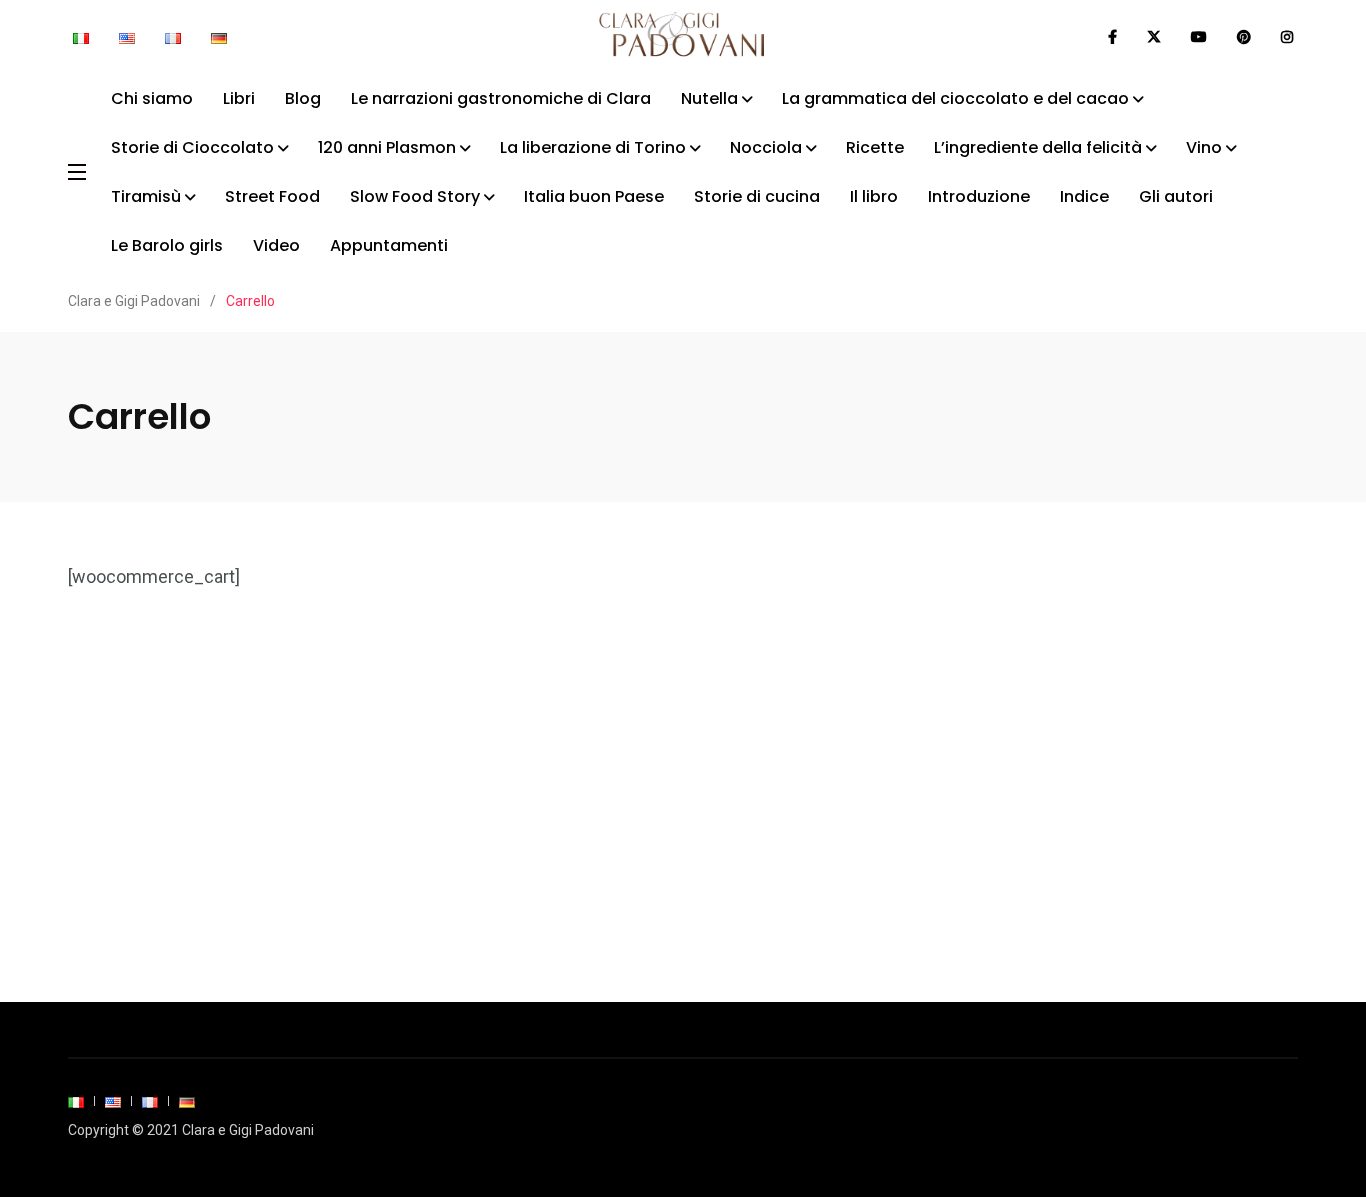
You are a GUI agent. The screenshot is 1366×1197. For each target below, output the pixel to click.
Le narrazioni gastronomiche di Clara (501, 98)
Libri (239, 98)
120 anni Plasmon (387, 147)
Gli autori (1176, 196)
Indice (1084, 196)
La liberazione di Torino (593, 147)
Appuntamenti (389, 245)
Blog (303, 98)
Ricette (875, 147)
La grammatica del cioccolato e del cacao (955, 98)
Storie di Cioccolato (192, 147)
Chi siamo (152, 98)
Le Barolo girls (167, 245)
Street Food (272, 196)
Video (276, 245)
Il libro (874, 196)
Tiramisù (146, 196)
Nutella (709, 98)
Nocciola (766, 147)
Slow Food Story (415, 196)
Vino (1204, 147)
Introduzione (979, 196)
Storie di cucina (757, 196)
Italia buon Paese (594, 196)
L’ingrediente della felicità (1038, 147)
